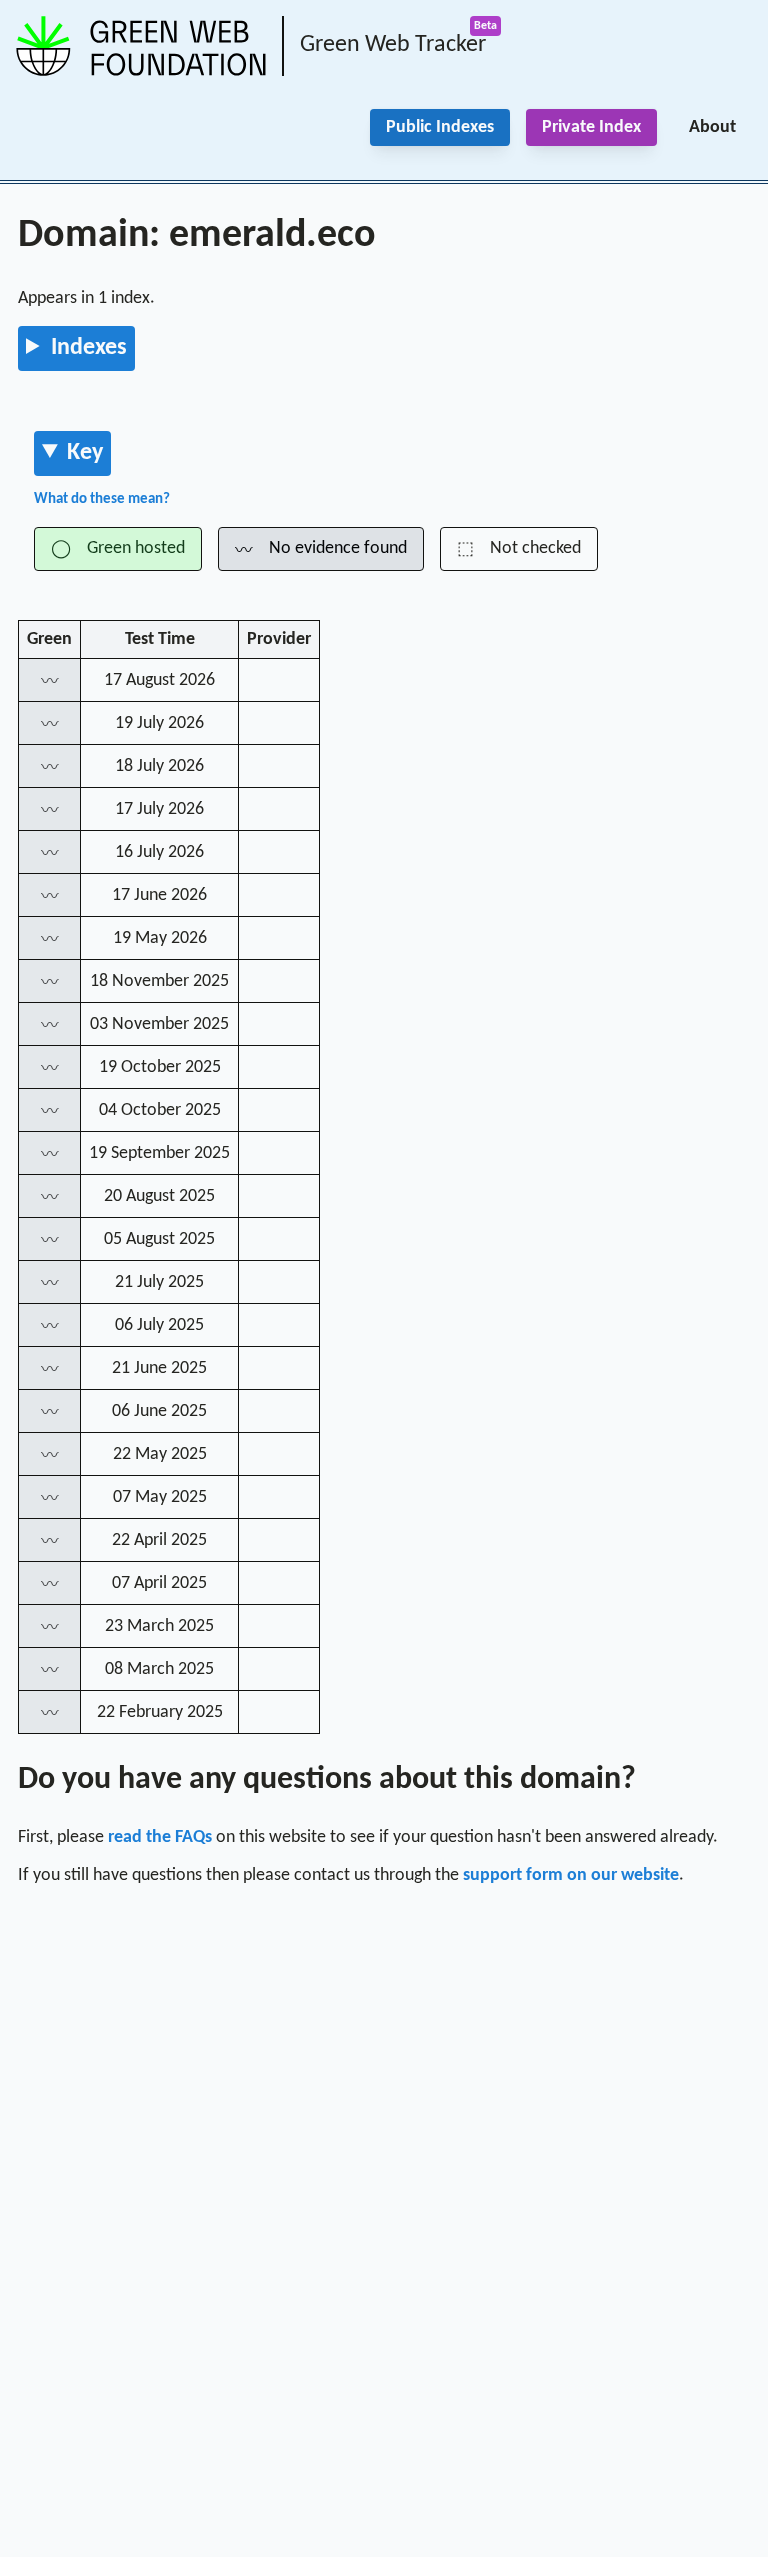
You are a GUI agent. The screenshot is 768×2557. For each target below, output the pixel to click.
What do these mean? (102, 499)
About (712, 127)
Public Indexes (440, 127)
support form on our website (571, 1875)
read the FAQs (160, 1837)
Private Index (591, 127)
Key (85, 453)
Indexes (89, 348)
